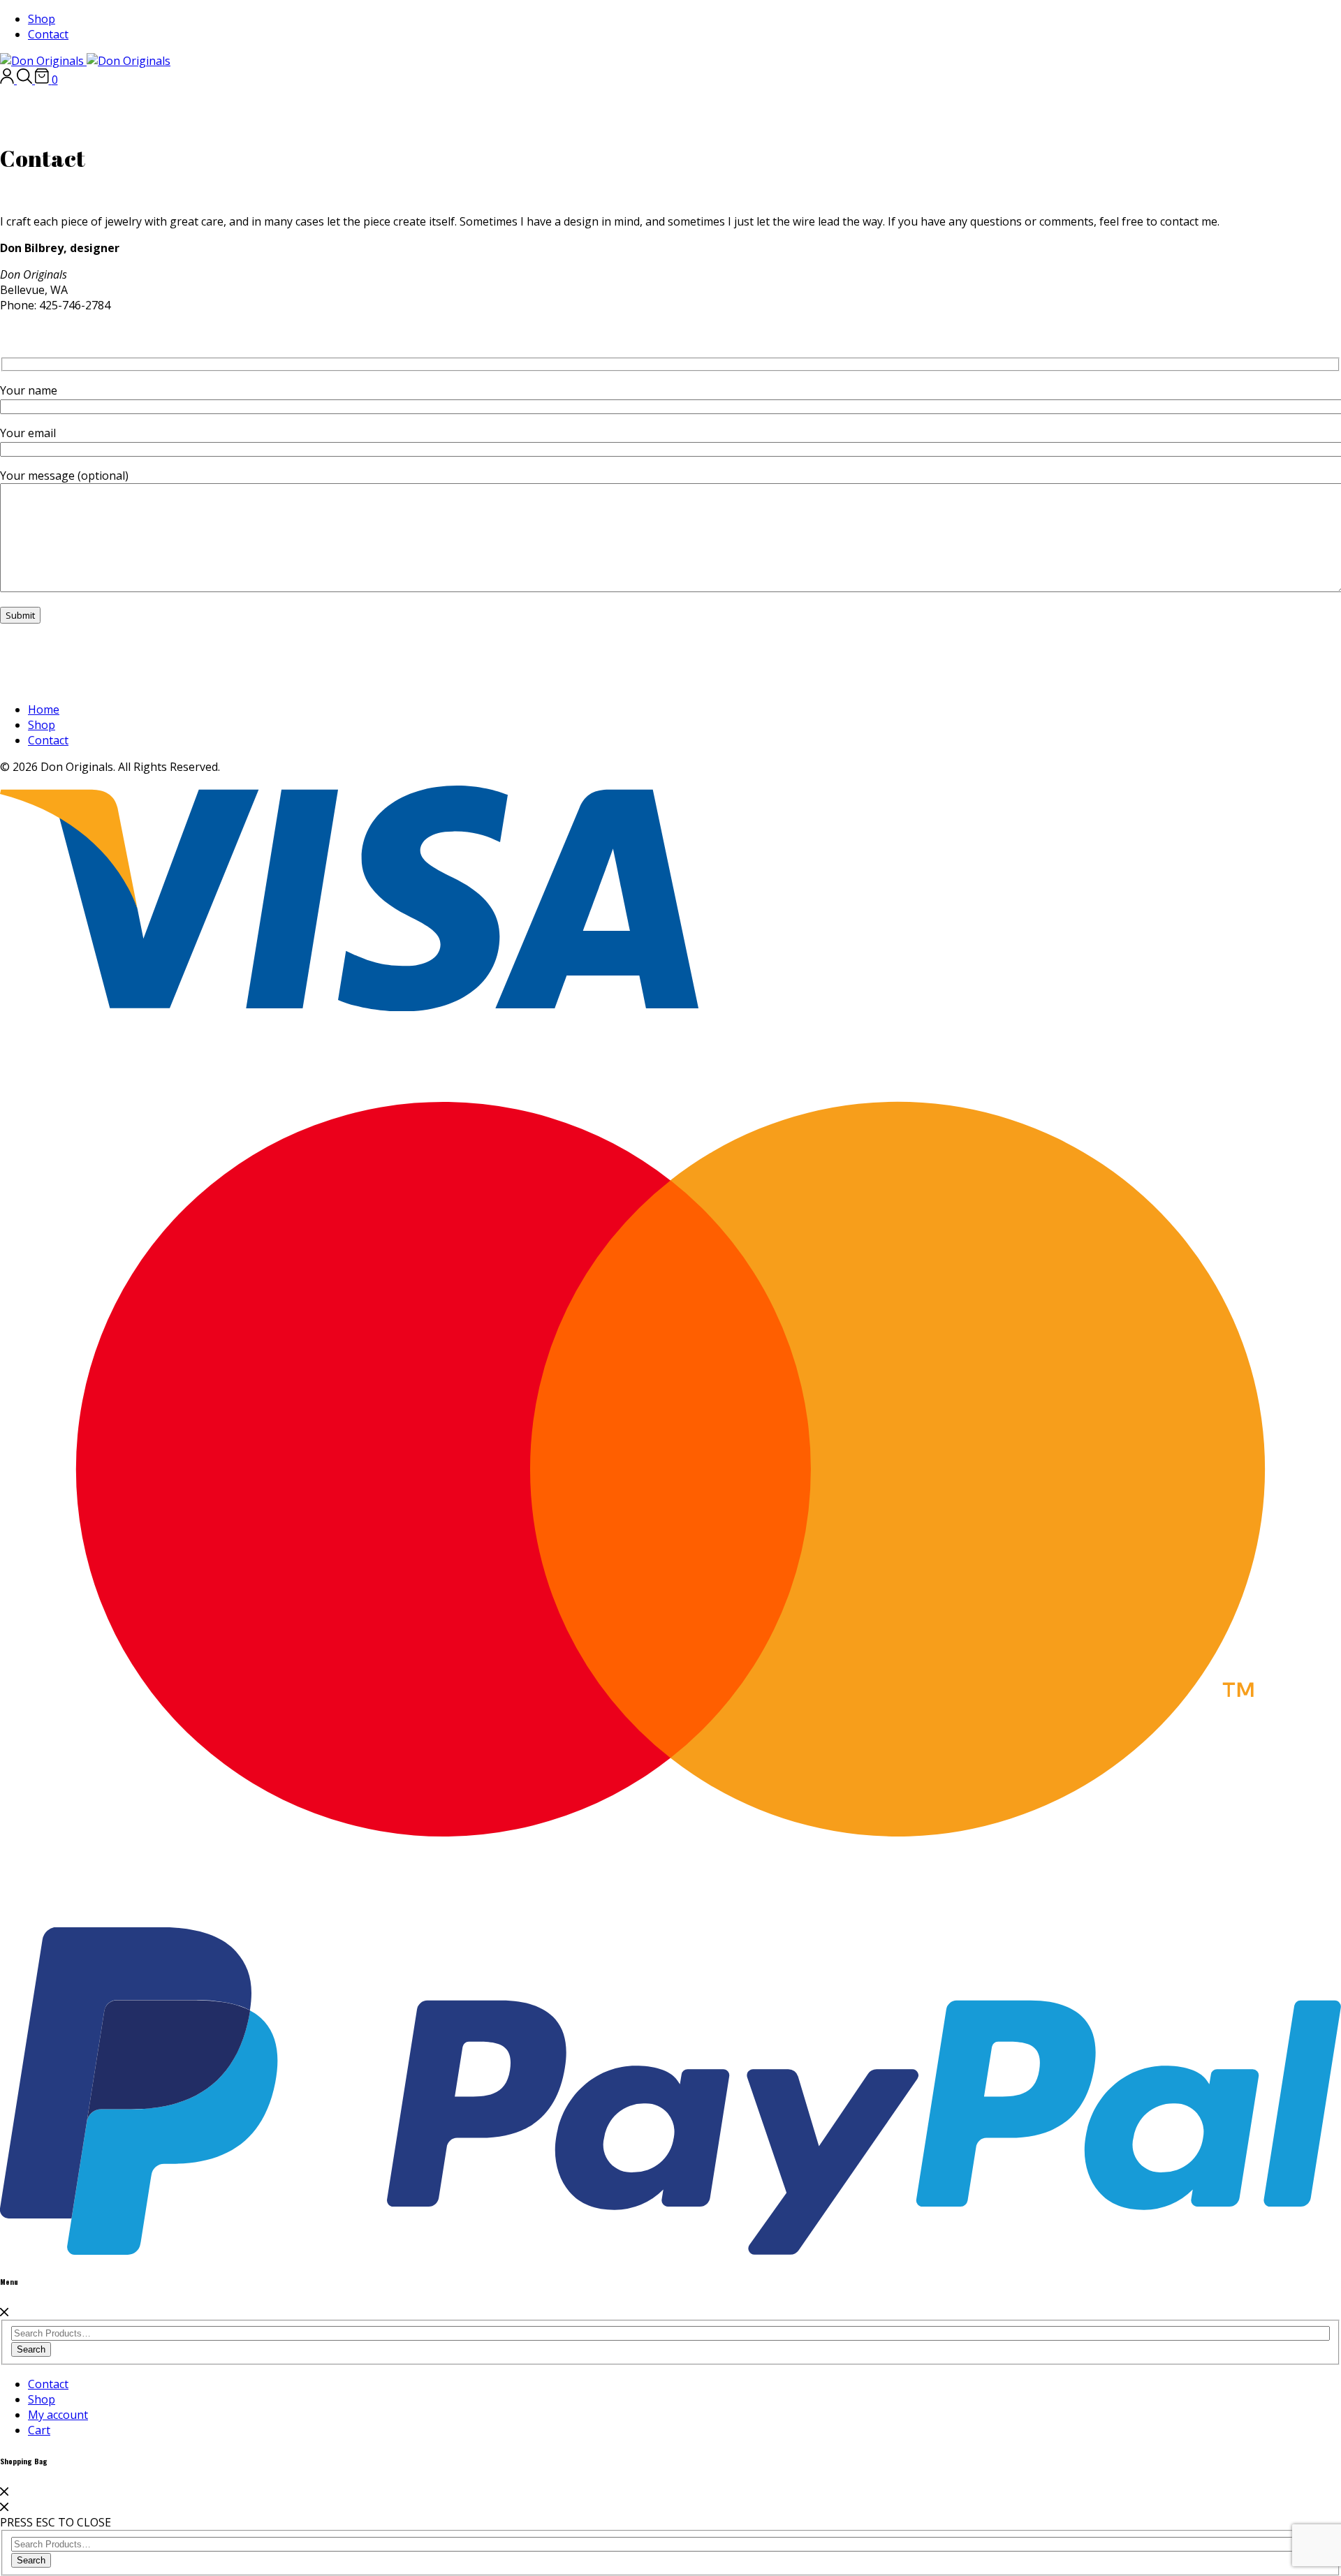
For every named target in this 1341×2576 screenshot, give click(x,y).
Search (31, 2349)
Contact (48, 34)
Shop (42, 19)
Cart (39, 2430)
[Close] (4, 2312)
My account (58, 2415)
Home (44, 709)
